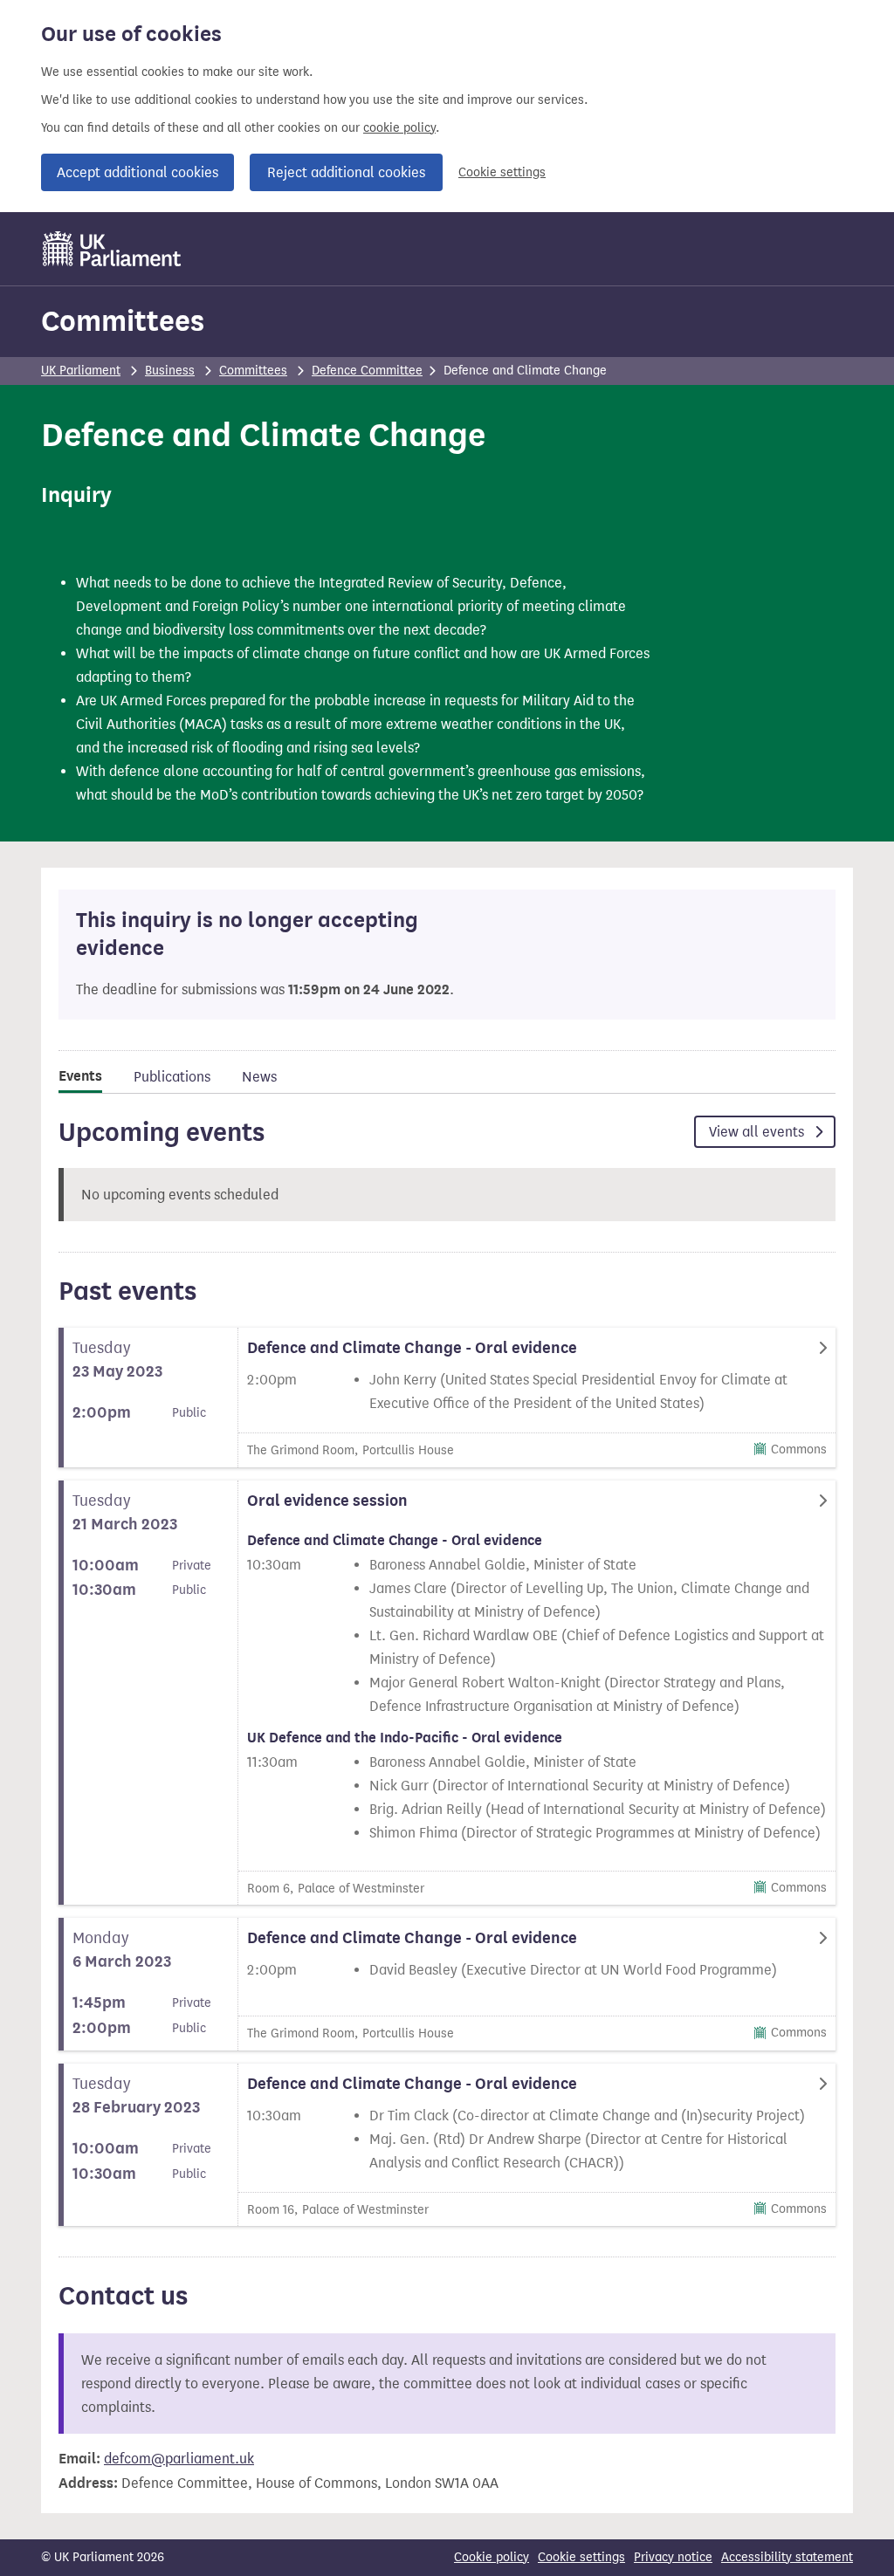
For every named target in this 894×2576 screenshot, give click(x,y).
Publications (172, 1077)
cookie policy (399, 128)
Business (170, 371)
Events (80, 1076)
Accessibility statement (787, 2557)
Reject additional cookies (346, 172)
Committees (123, 321)
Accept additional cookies (138, 172)
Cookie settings (502, 172)
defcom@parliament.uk (179, 2459)
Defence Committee (367, 371)
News (259, 1077)
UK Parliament (81, 371)
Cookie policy (492, 2557)
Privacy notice (673, 2557)
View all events (758, 1132)
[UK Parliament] (112, 249)
